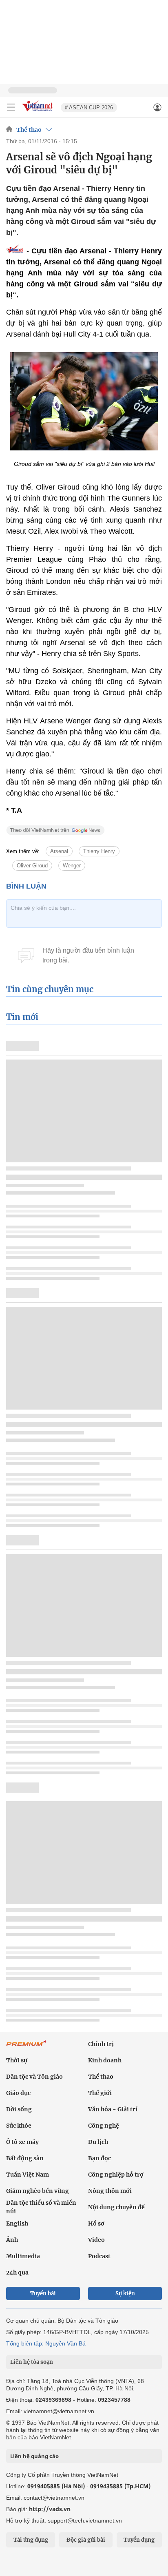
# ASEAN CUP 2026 (89, 108)
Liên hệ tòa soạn (32, 2362)
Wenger (72, 866)
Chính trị (101, 2044)
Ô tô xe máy (22, 2142)
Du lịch (98, 2142)
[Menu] (11, 107)
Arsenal (59, 851)
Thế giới (100, 2093)
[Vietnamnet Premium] (27, 2047)
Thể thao (29, 130)
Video (96, 2240)
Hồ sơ (96, 2224)
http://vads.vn (50, 2509)
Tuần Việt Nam (28, 2175)
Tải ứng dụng (31, 2540)
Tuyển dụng (139, 2540)
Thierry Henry (99, 851)
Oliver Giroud (32, 866)
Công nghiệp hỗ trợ (116, 2175)
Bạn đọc (99, 2158)
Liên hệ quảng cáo (34, 2456)
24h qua (17, 2272)
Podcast (99, 2256)
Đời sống (19, 2109)
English (17, 2224)
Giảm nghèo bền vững (38, 2191)
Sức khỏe (19, 2126)
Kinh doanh (105, 2060)
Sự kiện (125, 2293)
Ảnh (12, 2240)
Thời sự (17, 2060)
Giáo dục (18, 2093)
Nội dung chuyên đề (116, 2207)
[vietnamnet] (38, 112)
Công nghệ (104, 2126)
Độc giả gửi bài (86, 2540)
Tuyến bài (43, 2293)
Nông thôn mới (110, 2191)
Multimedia (23, 2256)
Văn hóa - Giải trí (113, 2109)
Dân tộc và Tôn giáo (34, 2077)
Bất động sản (25, 2158)
